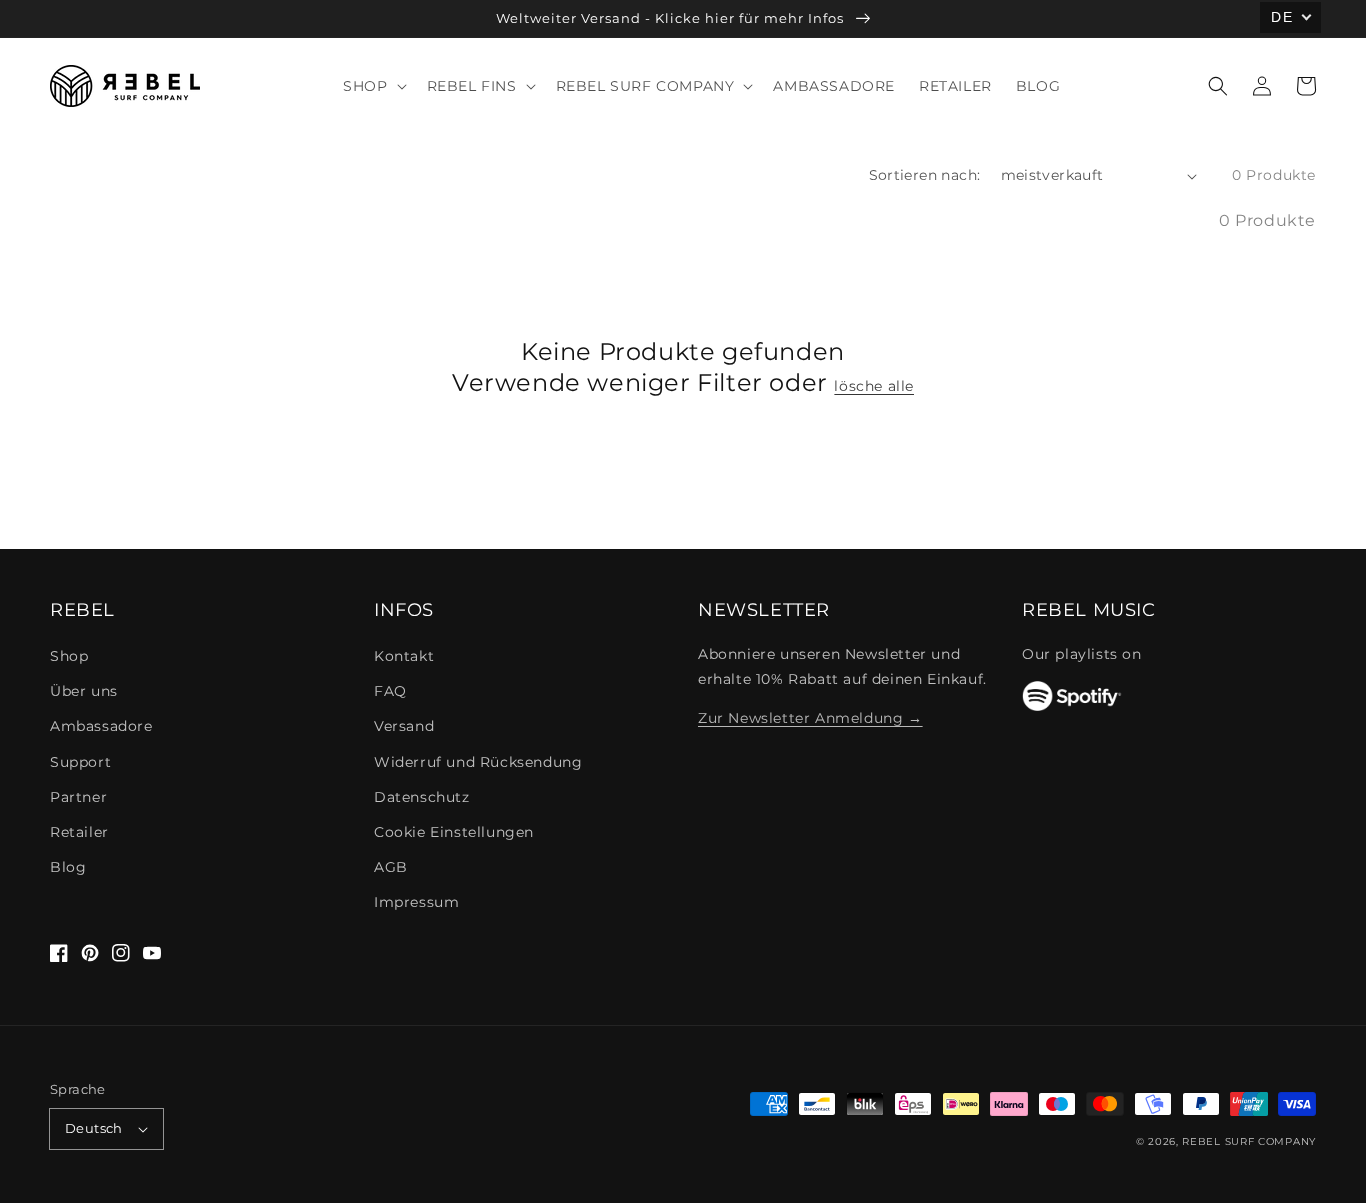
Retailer (79, 832)
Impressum (416, 902)
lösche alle (874, 386)
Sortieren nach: (925, 175)
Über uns (84, 691)
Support (80, 762)
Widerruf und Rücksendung (478, 762)
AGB (391, 867)
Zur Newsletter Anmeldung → (810, 718)
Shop (69, 656)
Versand (404, 726)
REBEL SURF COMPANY (1249, 1141)
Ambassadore (101, 726)
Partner (78, 797)
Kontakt (404, 656)
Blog (68, 867)
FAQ (390, 691)
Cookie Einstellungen (454, 832)
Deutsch (94, 1128)
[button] (1218, 86)
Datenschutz (422, 797)
